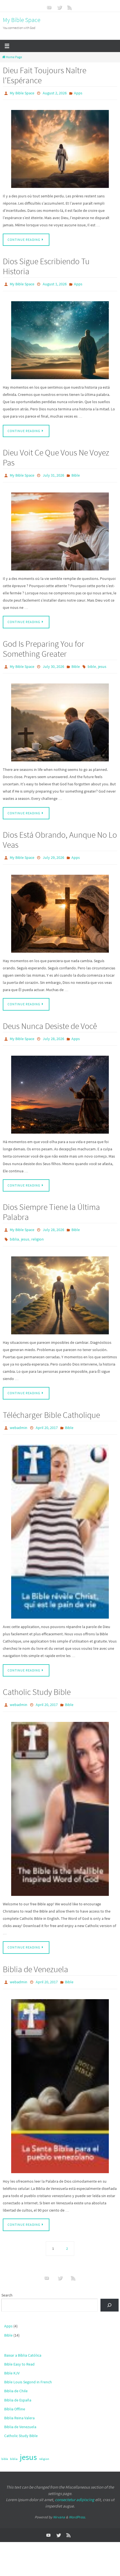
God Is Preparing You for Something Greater (44, 645)
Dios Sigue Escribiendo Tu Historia (46, 265)
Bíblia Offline (15, 2395)
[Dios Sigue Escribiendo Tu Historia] (60, 338)
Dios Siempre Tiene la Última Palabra (51, 1204)
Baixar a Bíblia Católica (23, 2341)
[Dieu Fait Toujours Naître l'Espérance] (60, 148)
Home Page (14, 57)
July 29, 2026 (53, 852)
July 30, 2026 (53, 662)
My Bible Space (22, 20)
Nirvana (59, 2503)
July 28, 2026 (53, 1032)
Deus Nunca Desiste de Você (50, 1019)
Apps (78, 93)
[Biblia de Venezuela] (60, 2072)
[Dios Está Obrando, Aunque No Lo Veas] (60, 907)
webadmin (19, 1417)
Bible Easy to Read (19, 2350)
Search (7, 2281)
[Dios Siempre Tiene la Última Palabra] (60, 1285)
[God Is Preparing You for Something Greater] (60, 717)
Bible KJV (12, 2359)
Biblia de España (18, 2386)
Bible (76, 472)
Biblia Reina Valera (19, 2404)
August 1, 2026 (55, 283)
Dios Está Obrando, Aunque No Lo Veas (60, 835)
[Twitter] (59, 7)
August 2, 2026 (55, 93)
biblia (14, 1230)
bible (92, 662)
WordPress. (77, 2503)
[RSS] (70, 7)
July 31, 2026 (53, 472)
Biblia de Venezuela (35, 1956)
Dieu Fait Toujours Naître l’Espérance (45, 75)
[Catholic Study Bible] (60, 1796)
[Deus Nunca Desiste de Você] (60, 1087)
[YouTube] (49, 7)
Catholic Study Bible (37, 1680)
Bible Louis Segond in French (28, 2368)
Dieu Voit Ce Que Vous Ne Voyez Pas (56, 455)
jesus (102, 662)
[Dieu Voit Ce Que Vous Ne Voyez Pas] (60, 528)
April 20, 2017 (47, 1417)
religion (38, 1230)
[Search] (110, 2291)
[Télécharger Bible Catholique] (60, 1520)
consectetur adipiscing (75, 2486)
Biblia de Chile (16, 2377)
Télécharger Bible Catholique (51, 1405)
